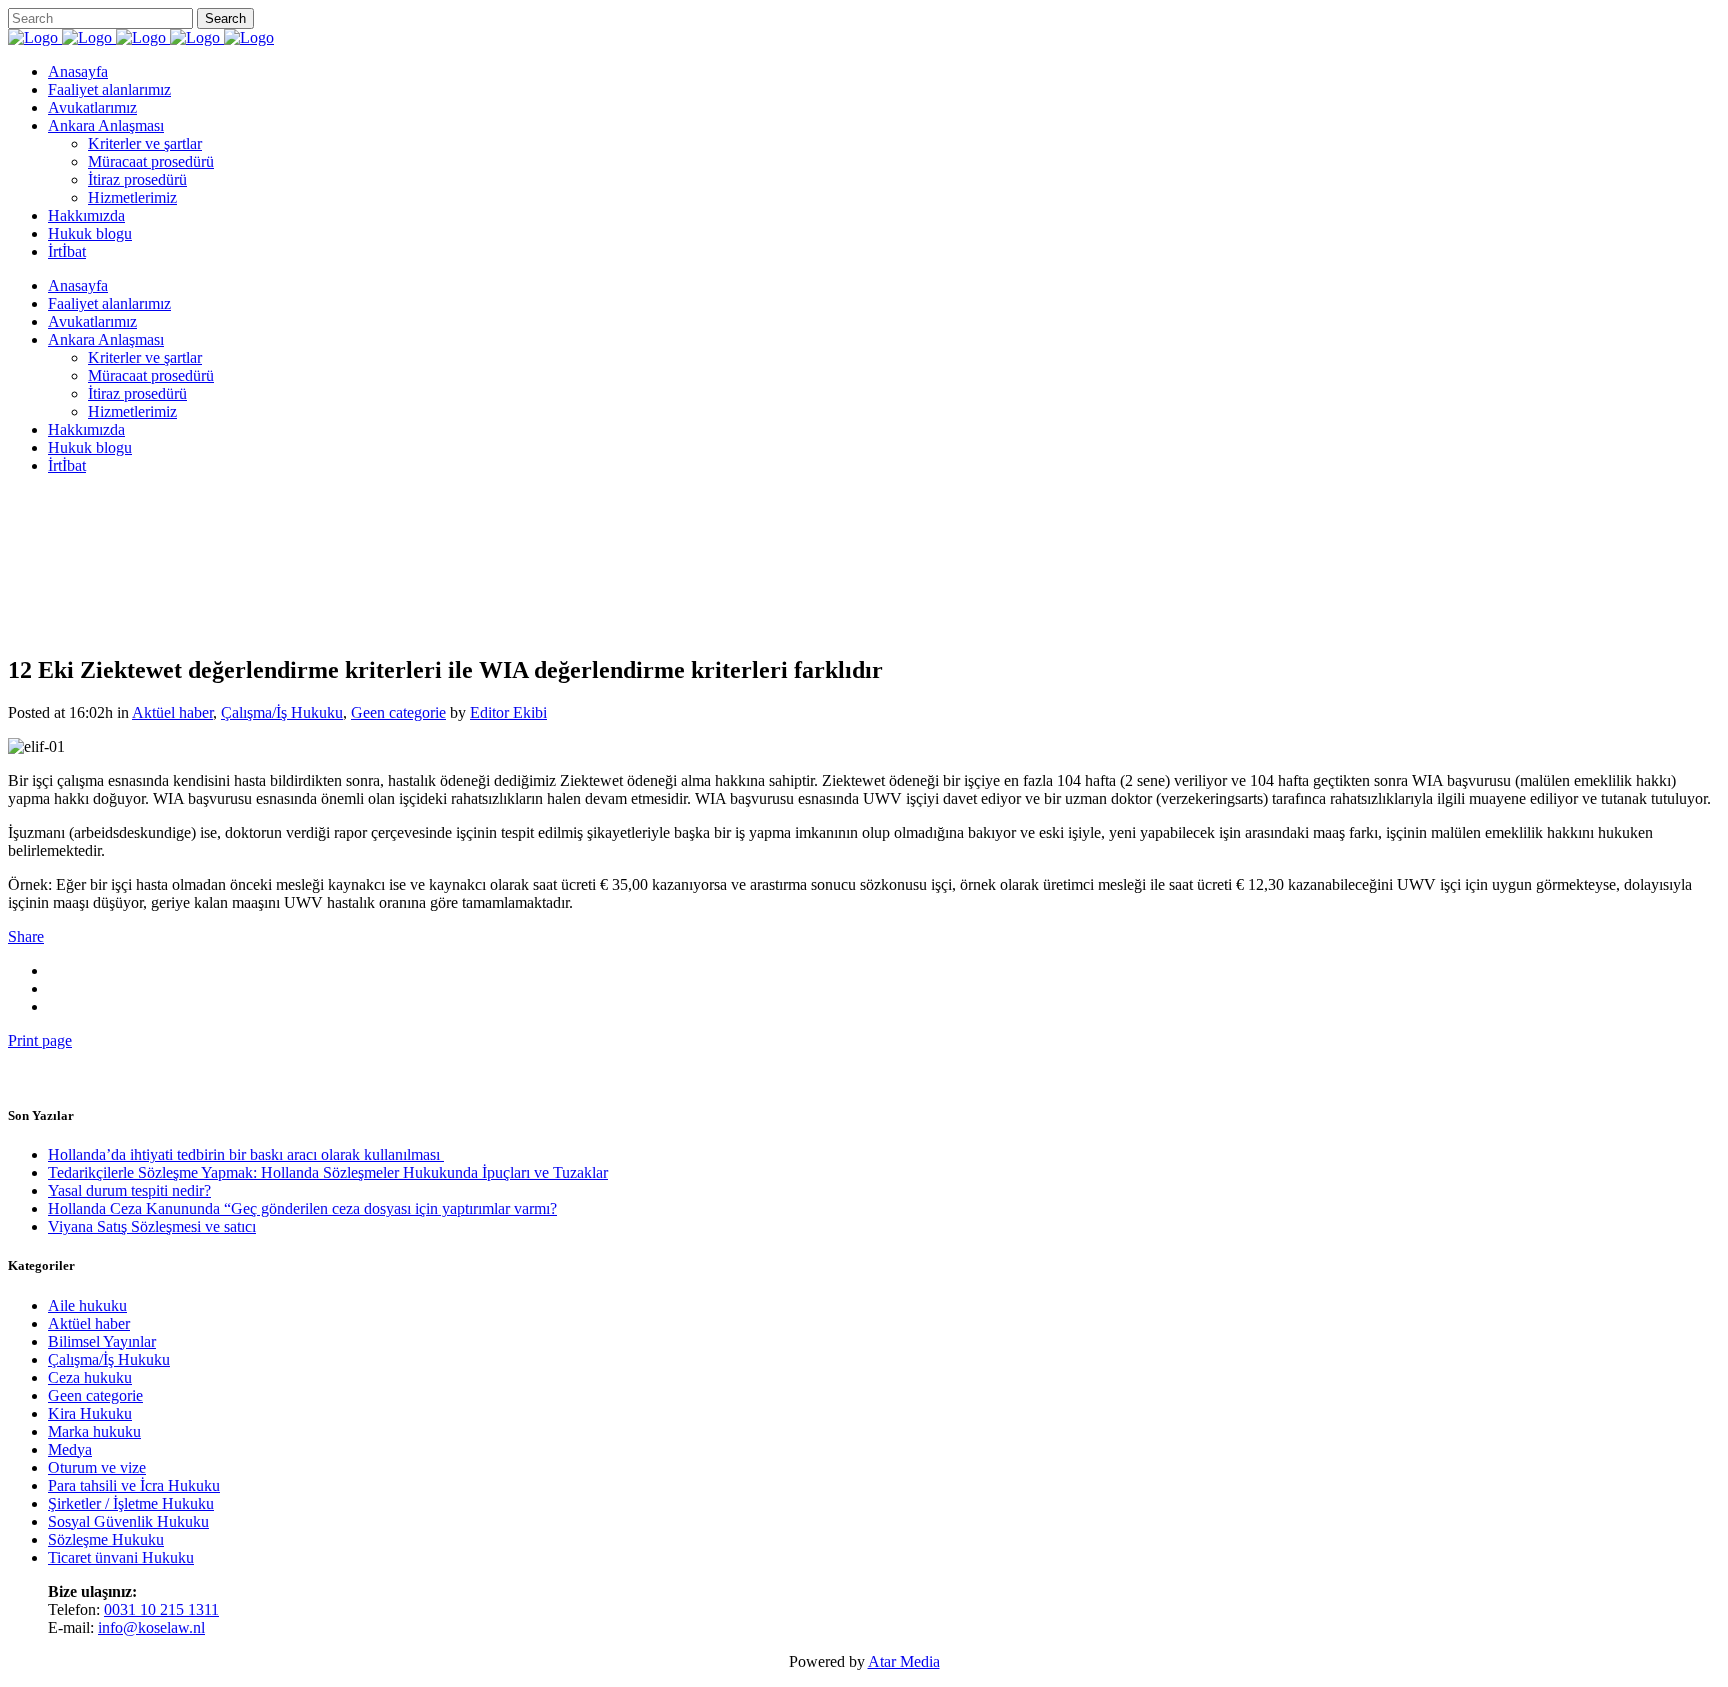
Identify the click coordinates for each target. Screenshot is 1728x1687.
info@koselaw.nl (151, 1627)
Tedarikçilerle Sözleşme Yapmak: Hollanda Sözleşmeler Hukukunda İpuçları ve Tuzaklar (328, 1172)
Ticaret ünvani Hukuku (121, 1557)
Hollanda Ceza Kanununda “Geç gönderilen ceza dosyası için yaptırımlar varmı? (302, 1208)
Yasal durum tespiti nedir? (129, 1190)
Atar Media (904, 1661)
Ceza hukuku (90, 1377)
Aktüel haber (89, 1323)
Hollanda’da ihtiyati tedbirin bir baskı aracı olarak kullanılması (246, 1154)
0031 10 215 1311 (161, 1609)
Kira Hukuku (90, 1413)
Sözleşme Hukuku (106, 1539)
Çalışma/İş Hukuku (109, 1359)
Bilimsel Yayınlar (102, 1341)
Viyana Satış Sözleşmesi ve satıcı (152, 1226)
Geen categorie (95, 1395)
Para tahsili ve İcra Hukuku (134, 1485)
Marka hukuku (94, 1431)
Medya (70, 1449)
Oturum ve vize (97, 1467)
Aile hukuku (87, 1305)
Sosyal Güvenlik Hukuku (128, 1521)
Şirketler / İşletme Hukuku (131, 1503)
